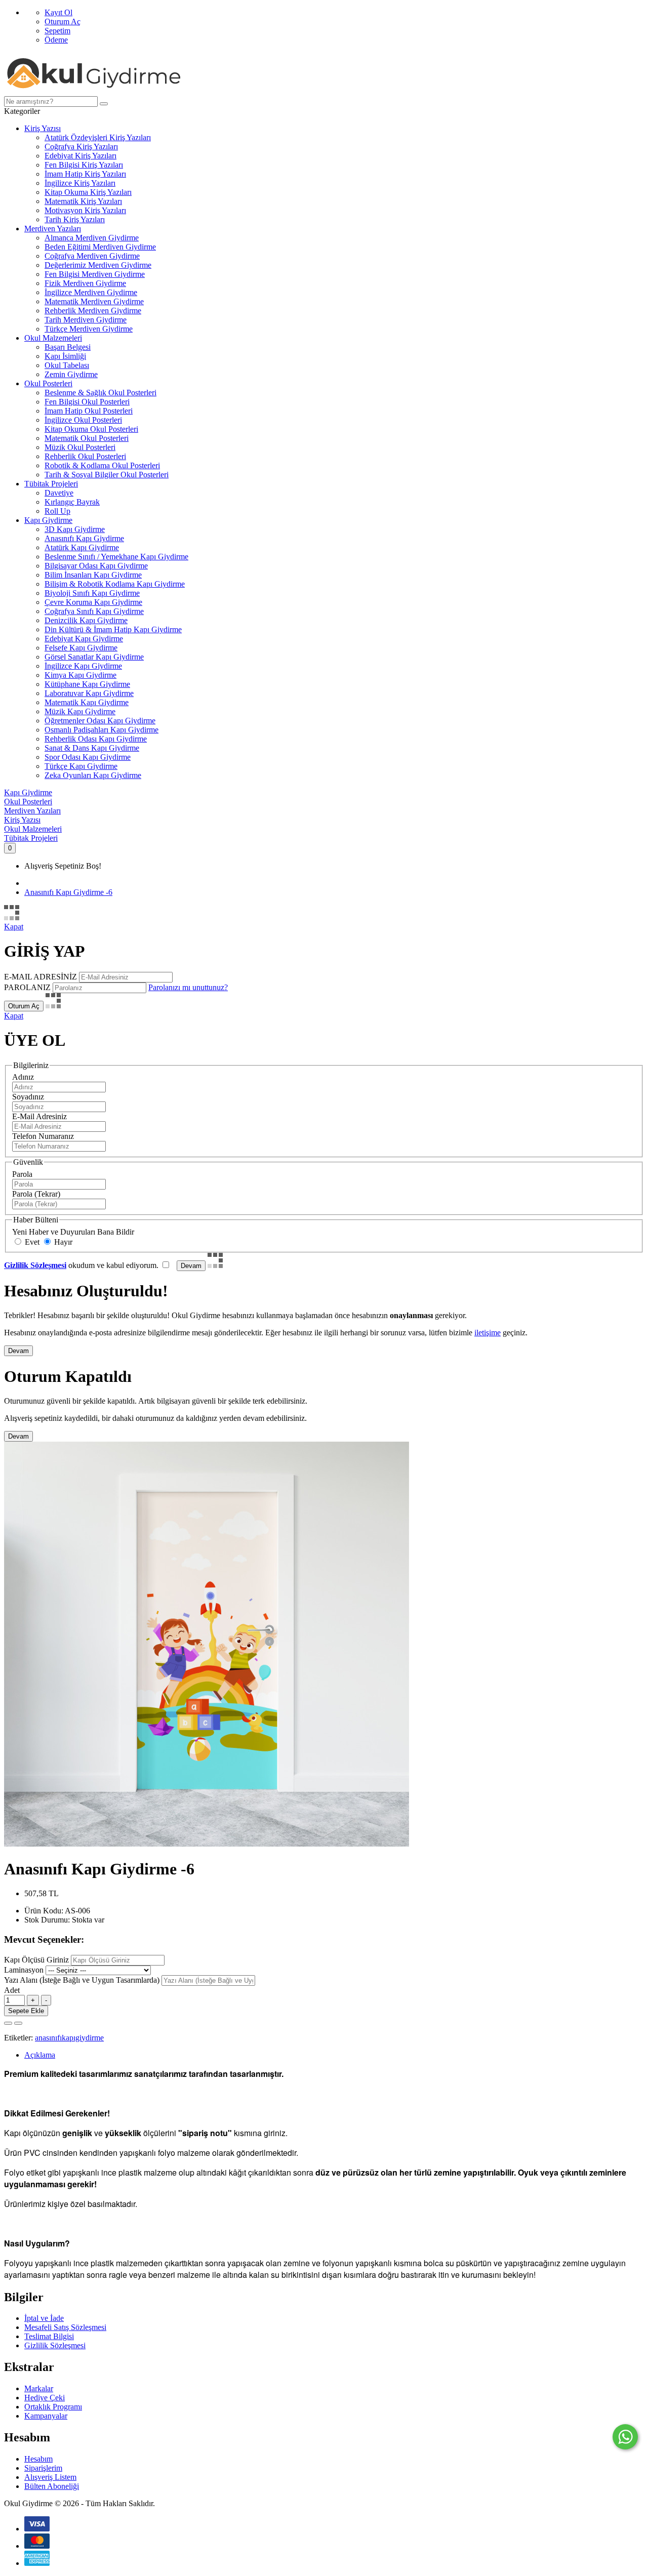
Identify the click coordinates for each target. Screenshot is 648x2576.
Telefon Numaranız (43, 1136)
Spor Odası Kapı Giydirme (88, 757)
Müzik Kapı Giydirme (80, 711)
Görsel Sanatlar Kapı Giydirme (94, 657)
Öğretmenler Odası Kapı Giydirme (100, 721)
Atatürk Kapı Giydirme (82, 547)
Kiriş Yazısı (43, 128)
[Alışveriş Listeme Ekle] (8, 2023)
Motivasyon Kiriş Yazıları (85, 210)
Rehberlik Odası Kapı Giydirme (96, 739)
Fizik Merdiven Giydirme (85, 283)
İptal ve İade (44, 2318)
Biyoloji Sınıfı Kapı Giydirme (92, 593)
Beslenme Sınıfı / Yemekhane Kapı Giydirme (116, 557)
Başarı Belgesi (68, 347)
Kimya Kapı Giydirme (80, 675)
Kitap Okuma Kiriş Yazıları (88, 192)
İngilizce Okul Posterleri (83, 420)
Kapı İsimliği (65, 356)
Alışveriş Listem (50, 2477)
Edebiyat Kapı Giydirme (84, 639)
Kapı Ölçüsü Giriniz (36, 1960)
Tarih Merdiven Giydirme (86, 320)
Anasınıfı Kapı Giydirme (84, 538)
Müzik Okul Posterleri (80, 447)
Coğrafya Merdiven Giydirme (92, 256)
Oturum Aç (63, 22)
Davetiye (59, 493)
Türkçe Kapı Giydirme (81, 766)
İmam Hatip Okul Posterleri (89, 411)
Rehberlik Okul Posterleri (85, 456)
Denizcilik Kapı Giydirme (86, 620)
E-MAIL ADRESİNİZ (40, 977)
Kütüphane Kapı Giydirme (87, 684)
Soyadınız (28, 1097)
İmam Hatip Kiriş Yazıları (85, 174)
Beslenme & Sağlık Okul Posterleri (100, 393)
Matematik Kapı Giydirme (87, 702)
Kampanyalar (46, 2416)
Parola (22, 1174)
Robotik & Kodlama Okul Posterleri (102, 465)
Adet (12, 1990)
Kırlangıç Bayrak (72, 502)
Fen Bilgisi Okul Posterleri (87, 402)
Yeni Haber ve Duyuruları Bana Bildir (73, 1232)
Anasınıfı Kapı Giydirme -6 (68, 892)
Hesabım (38, 2459)
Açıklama (40, 2055)
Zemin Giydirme (71, 374)
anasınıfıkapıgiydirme (69, 2038)
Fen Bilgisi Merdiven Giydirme (95, 274)
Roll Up (57, 511)
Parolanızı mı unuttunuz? (188, 987)
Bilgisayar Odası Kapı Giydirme (96, 566)
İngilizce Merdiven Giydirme (91, 292)
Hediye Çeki (45, 2398)
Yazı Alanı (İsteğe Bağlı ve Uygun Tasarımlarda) (82, 1980)
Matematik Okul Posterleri (87, 438)
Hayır (62, 1242)
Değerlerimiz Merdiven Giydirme (98, 265)
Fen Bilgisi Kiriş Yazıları (84, 165)
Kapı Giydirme (48, 520)
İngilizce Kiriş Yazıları (80, 183)
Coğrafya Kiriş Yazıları (81, 147)
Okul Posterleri (48, 383)
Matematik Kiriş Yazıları (83, 201)
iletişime (488, 1333)
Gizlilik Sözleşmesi (55, 2345)
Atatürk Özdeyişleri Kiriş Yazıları (98, 137)
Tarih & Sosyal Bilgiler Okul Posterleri (107, 475)
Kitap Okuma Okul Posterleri (91, 429)
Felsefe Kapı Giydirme (81, 648)
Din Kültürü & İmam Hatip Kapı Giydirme (113, 629)
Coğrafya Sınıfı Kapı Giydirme (94, 611)
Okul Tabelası (67, 365)
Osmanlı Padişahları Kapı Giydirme (102, 730)
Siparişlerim (43, 2468)
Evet (31, 1242)
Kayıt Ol (58, 12)
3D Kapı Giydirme (75, 529)
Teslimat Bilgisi (49, 2336)
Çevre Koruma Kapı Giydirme (93, 602)
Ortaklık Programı (53, 2407)
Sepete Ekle (26, 2011)
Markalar (39, 2388)
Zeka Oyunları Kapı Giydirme (93, 775)
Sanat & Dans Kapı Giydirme (92, 748)
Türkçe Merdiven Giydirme (89, 329)
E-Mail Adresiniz (39, 1116)
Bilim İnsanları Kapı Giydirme (93, 575)
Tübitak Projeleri (51, 484)
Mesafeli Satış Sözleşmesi (65, 2327)
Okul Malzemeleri (53, 338)
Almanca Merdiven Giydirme (92, 238)
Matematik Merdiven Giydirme (94, 301)
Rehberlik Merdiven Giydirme (93, 311)
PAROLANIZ (27, 987)
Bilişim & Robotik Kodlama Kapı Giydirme (115, 584)
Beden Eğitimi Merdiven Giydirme (100, 247)
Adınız (23, 1077)
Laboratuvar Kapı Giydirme (89, 693)
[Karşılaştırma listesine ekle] (18, 2023)
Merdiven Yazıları (53, 229)
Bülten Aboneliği (52, 2486)
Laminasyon (24, 1970)
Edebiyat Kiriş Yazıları (80, 156)
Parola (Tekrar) (36, 1194)
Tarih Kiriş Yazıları (75, 219)
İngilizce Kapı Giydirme (83, 666)
